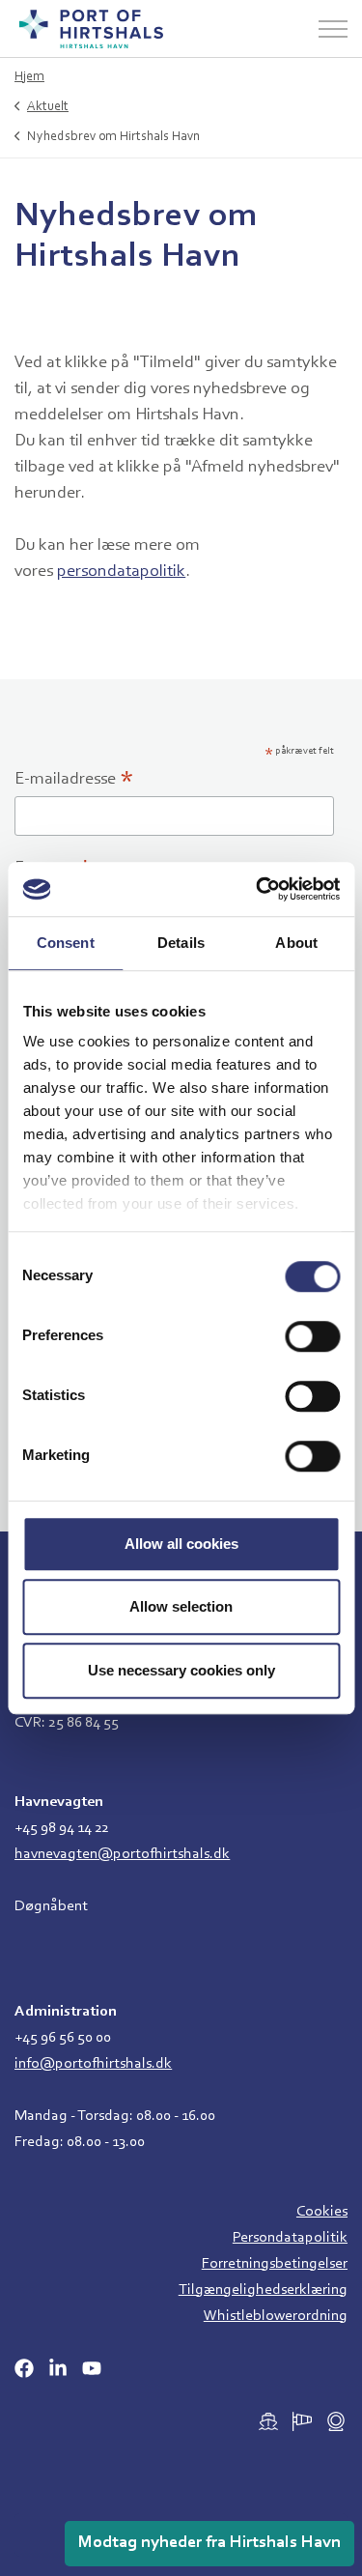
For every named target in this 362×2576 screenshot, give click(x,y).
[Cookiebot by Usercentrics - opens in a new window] (258, 889)
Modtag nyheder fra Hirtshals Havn (209, 2543)
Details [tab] (181, 943)
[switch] (312, 1336)
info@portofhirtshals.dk (93, 2064)
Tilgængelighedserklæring (263, 2290)
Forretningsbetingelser (275, 2264)
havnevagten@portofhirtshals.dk (122, 1854)
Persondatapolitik (290, 2238)
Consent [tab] (66, 943)
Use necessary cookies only (181, 1670)
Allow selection (181, 1606)
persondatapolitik (121, 572)
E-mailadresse (74, 781)
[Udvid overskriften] (333, 29)
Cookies (322, 2212)
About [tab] (296, 943)
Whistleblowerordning (276, 2316)
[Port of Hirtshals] (91, 29)
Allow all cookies (181, 1544)
